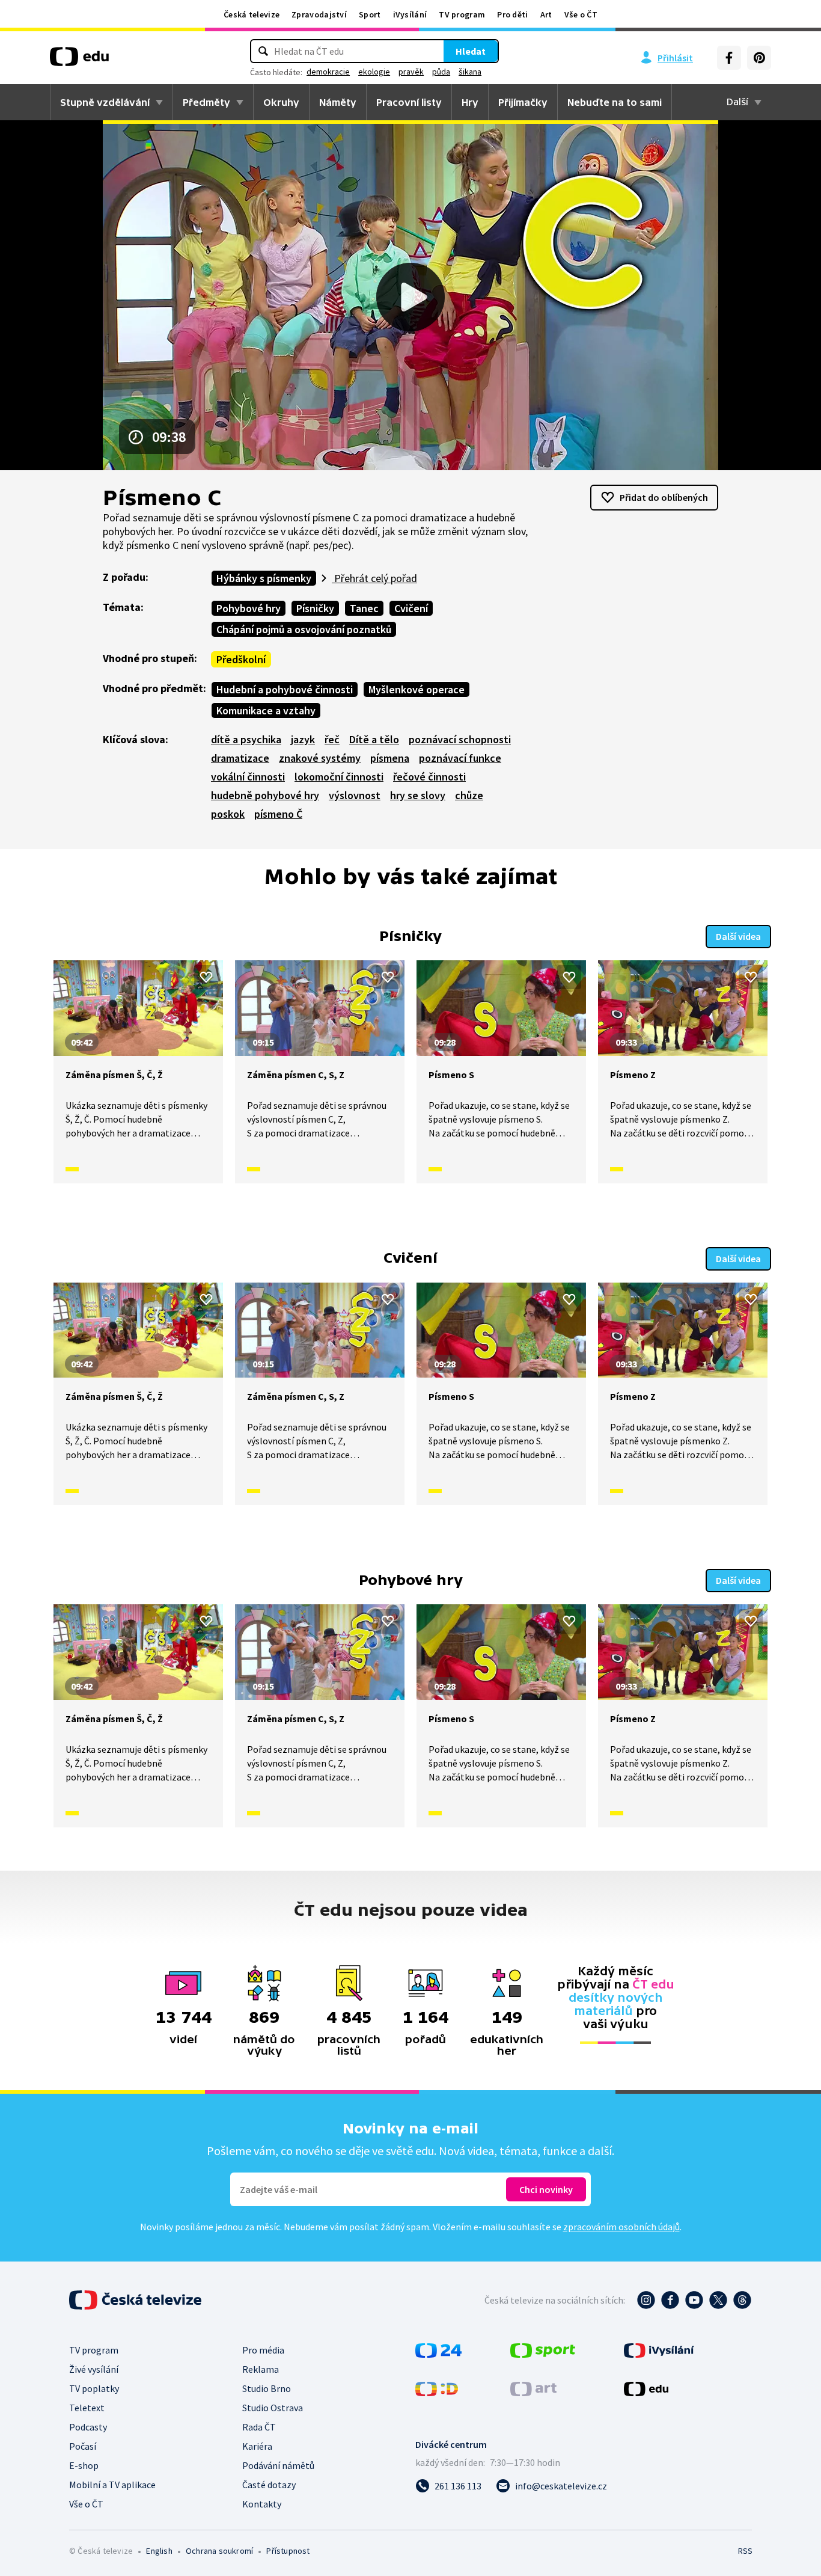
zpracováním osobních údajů (621, 2227)
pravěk (411, 72)
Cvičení (411, 608)
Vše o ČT (581, 14)
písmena (390, 758)
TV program (462, 14)
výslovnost (355, 795)
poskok (228, 814)
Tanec (364, 608)
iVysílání (410, 14)
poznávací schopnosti (460, 739)
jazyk (303, 739)
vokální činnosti (248, 777)
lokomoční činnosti (339, 777)
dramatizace (240, 758)
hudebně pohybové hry (265, 795)
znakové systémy (320, 758)
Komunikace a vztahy (266, 710)
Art (546, 14)
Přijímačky (523, 102)
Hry (470, 102)
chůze (469, 795)
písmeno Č (278, 814)
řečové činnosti (429, 777)
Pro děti (512, 14)
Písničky (315, 608)
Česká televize (252, 14)
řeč (332, 739)
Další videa (738, 936)
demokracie (328, 72)
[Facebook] (729, 58)
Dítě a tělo (374, 739)
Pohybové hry (249, 608)
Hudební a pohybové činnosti (285, 689)
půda (441, 72)
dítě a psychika (246, 739)
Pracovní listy (409, 102)
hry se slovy (418, 795)
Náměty (338, 102)
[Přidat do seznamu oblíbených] (206, 977)
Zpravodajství (319, 14)
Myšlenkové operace (417, 689)
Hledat (471, 51)
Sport (370, 14)
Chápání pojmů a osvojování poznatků (304, 629)
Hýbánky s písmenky (264, 578)
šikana (470, 72)
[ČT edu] (79, 61)
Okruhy (281, 102)
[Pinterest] (759, 58)
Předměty (206, 102)
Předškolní (241, 659)
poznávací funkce (460, 758)
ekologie (374, 72)
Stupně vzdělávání (105, 102)
